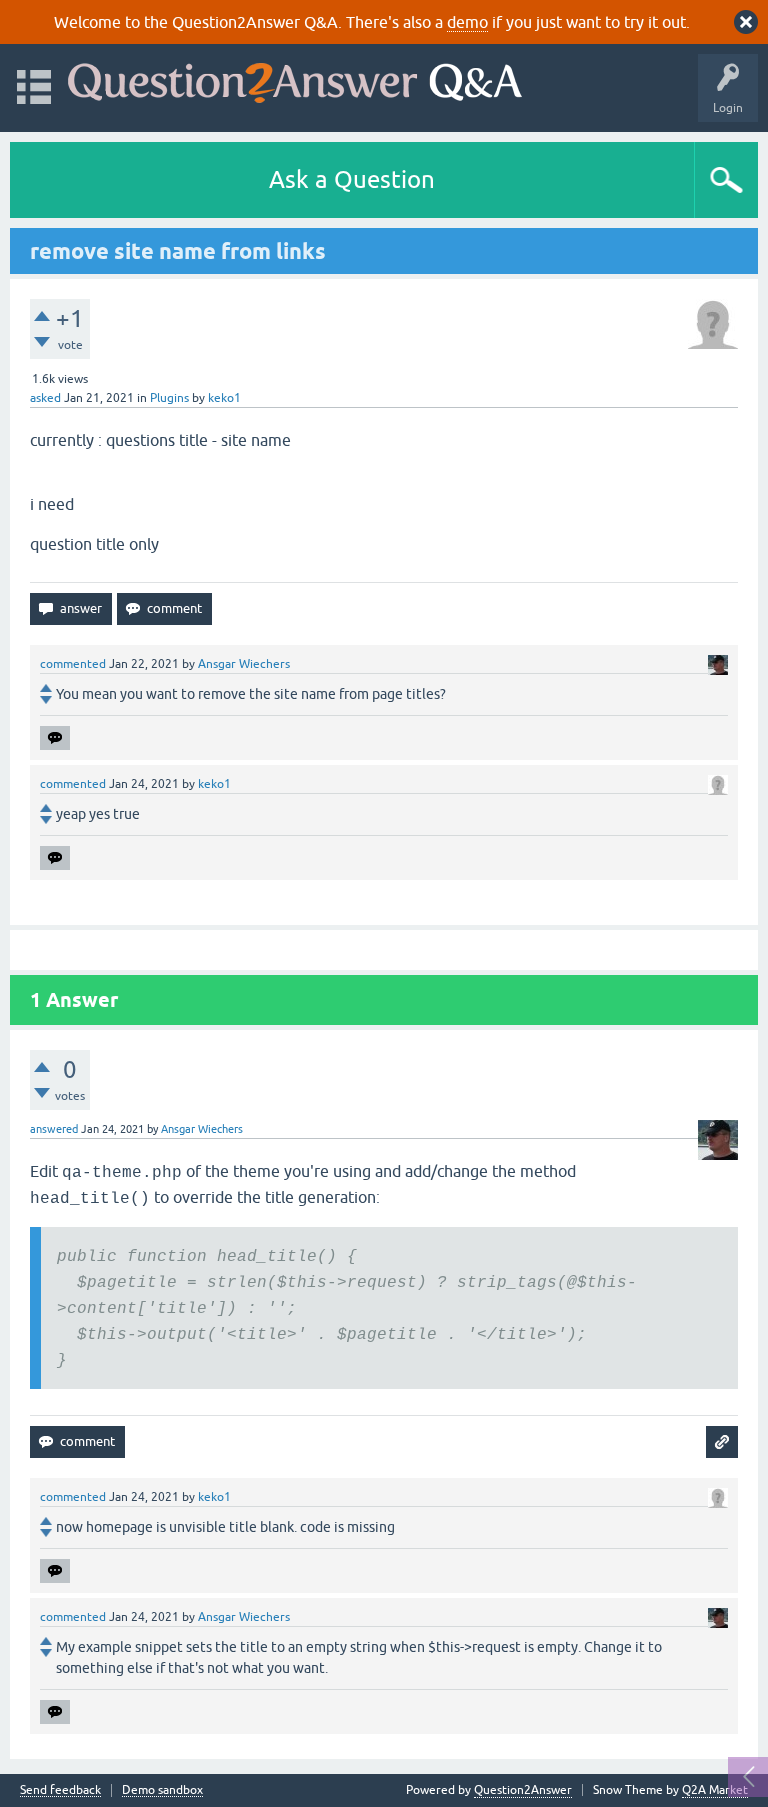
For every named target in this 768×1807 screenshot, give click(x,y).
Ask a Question (352, 179)
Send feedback (60, 1790)
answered (54, 1129)
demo (467, 22)
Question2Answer (523, 1790)
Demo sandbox (162, 1790)
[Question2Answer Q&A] (295, 78)
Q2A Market (715, 1790)
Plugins (169, 398)
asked (45, 398)
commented (73, 664)
